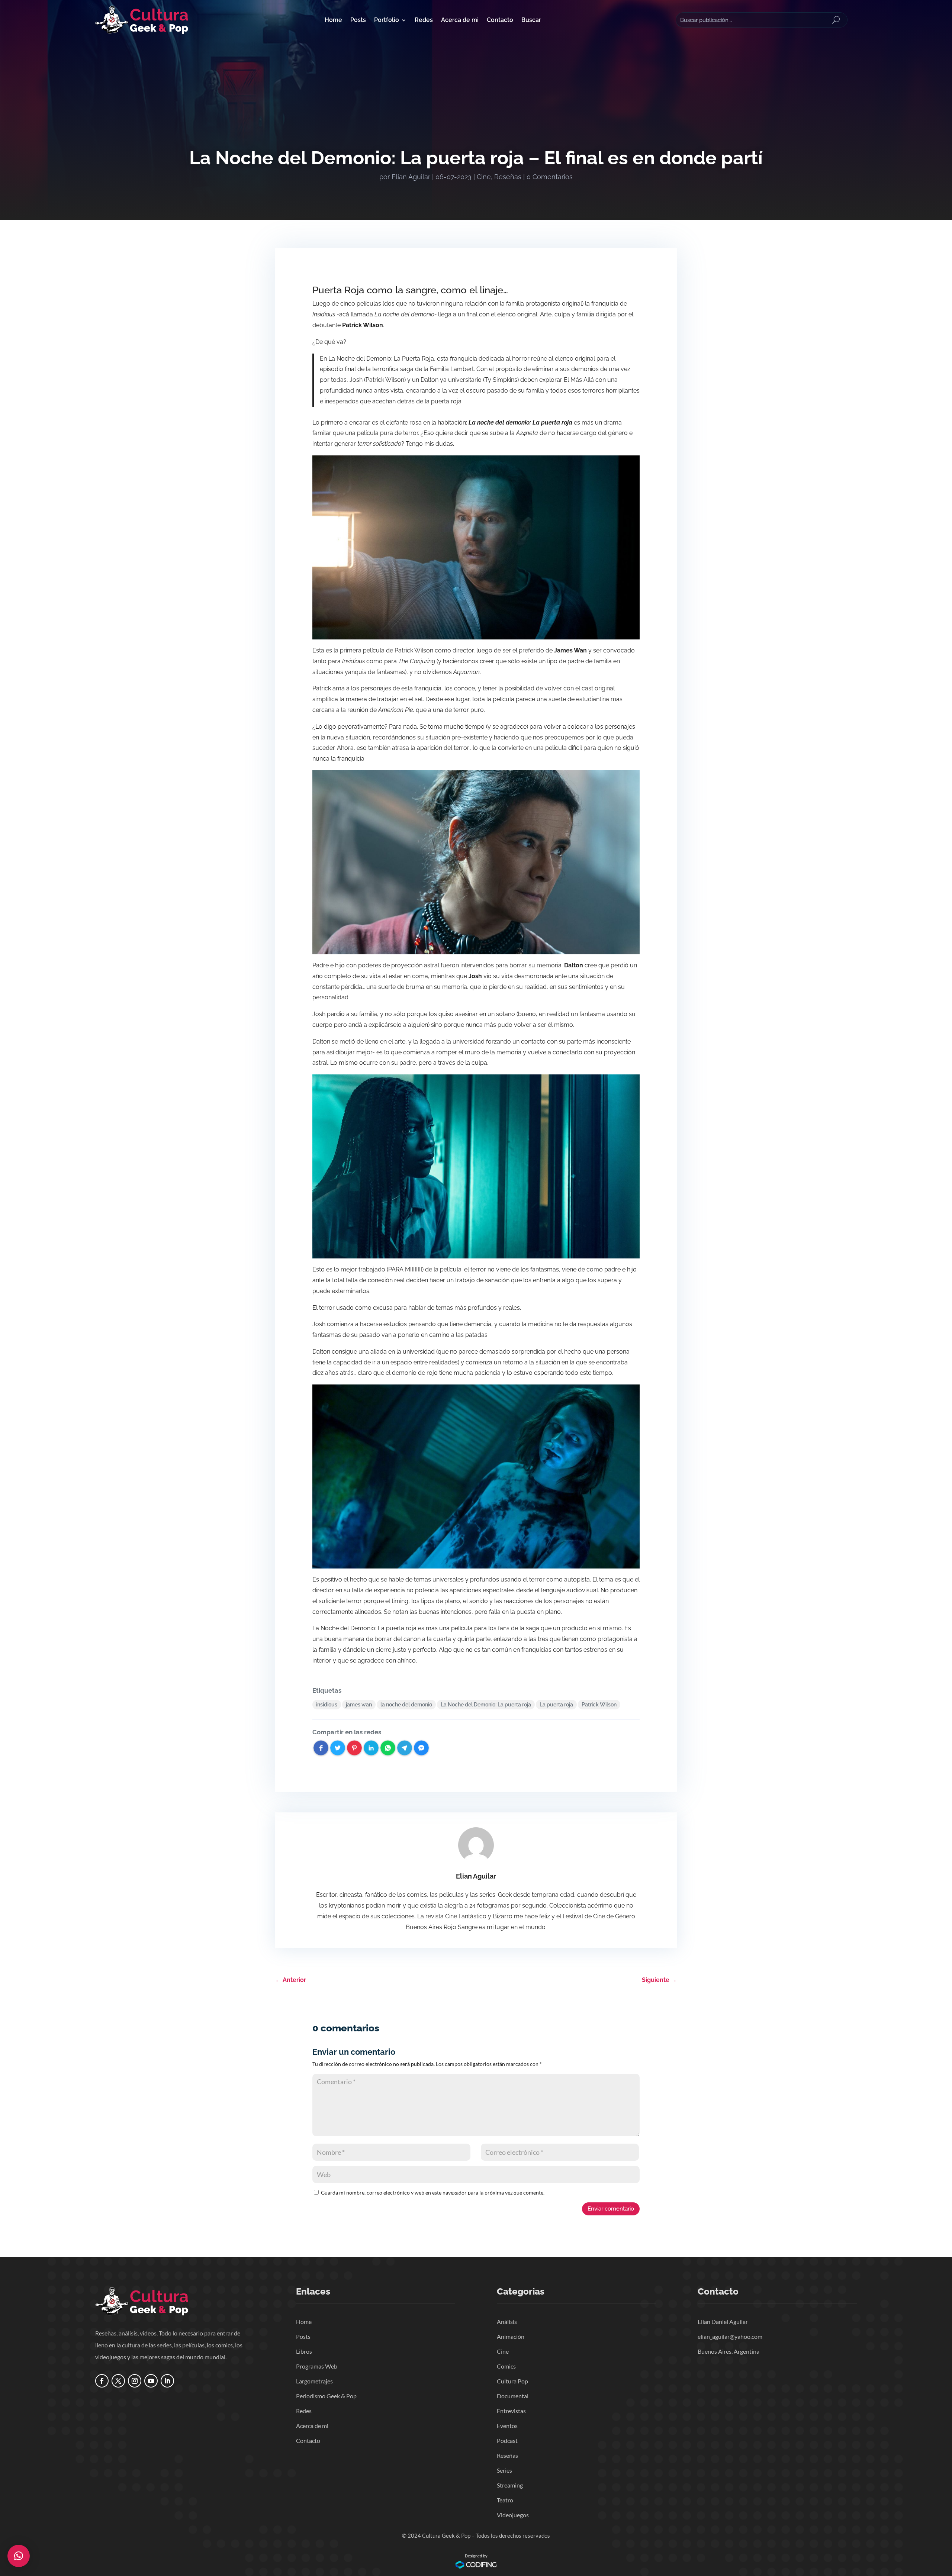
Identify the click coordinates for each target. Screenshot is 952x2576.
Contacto (500, 20)
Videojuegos (513, 2515)
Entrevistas (511, 2411)
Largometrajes (314, 2381)
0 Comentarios (550, 177)
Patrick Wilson (599, 1705)
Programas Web (317, 2366)
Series (504, 2470)
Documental (513, 2396)
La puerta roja (556, 1705)
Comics (506, 2366)
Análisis (507, 2322)
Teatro (505, 2500)
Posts (358, 20)
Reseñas (508, 177)
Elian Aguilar (411, 177)
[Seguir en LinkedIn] (167, 2381)
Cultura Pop (512, 2381)
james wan (359, 1705)
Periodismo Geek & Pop (326, 2396)
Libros (304, 2351)
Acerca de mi (460, 20)
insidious (327, 1705)
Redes (424, 20)
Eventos (507, 2426)
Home (333, 20)
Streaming (510, 2485)
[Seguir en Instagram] (135, 2381)
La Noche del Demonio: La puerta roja (486, 1705)
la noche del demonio (406, 1705)
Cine (484, 177)
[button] (19, 2556)
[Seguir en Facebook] (102, 2381)
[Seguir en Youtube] (151, 2381)
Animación (511, 2336)
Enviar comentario (611, 2209)
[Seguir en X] (118, 2381)
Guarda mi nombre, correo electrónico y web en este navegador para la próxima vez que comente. (433, 2193)
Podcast (507, 2440)
